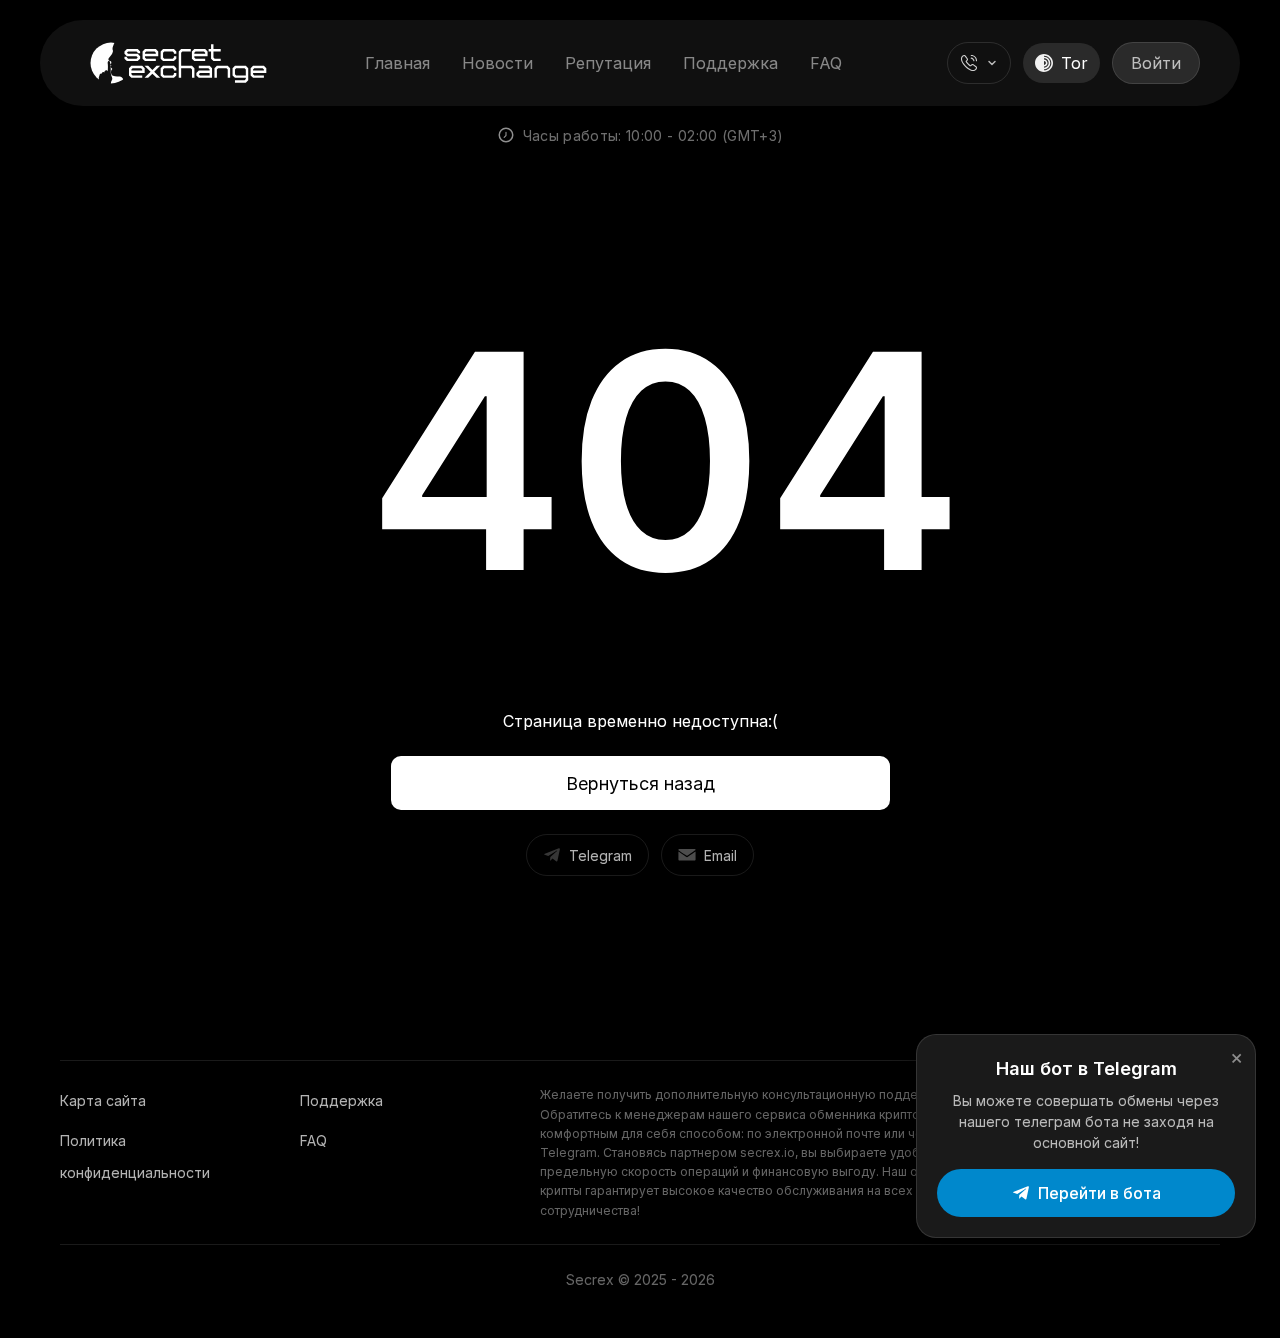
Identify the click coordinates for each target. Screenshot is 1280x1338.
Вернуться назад (640, 783)
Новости (497, 63)
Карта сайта (103, 1100)
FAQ (826, 63)
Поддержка (730, 63)
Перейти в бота (1099, 1193)
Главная (397, 63)
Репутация (608, 63)
